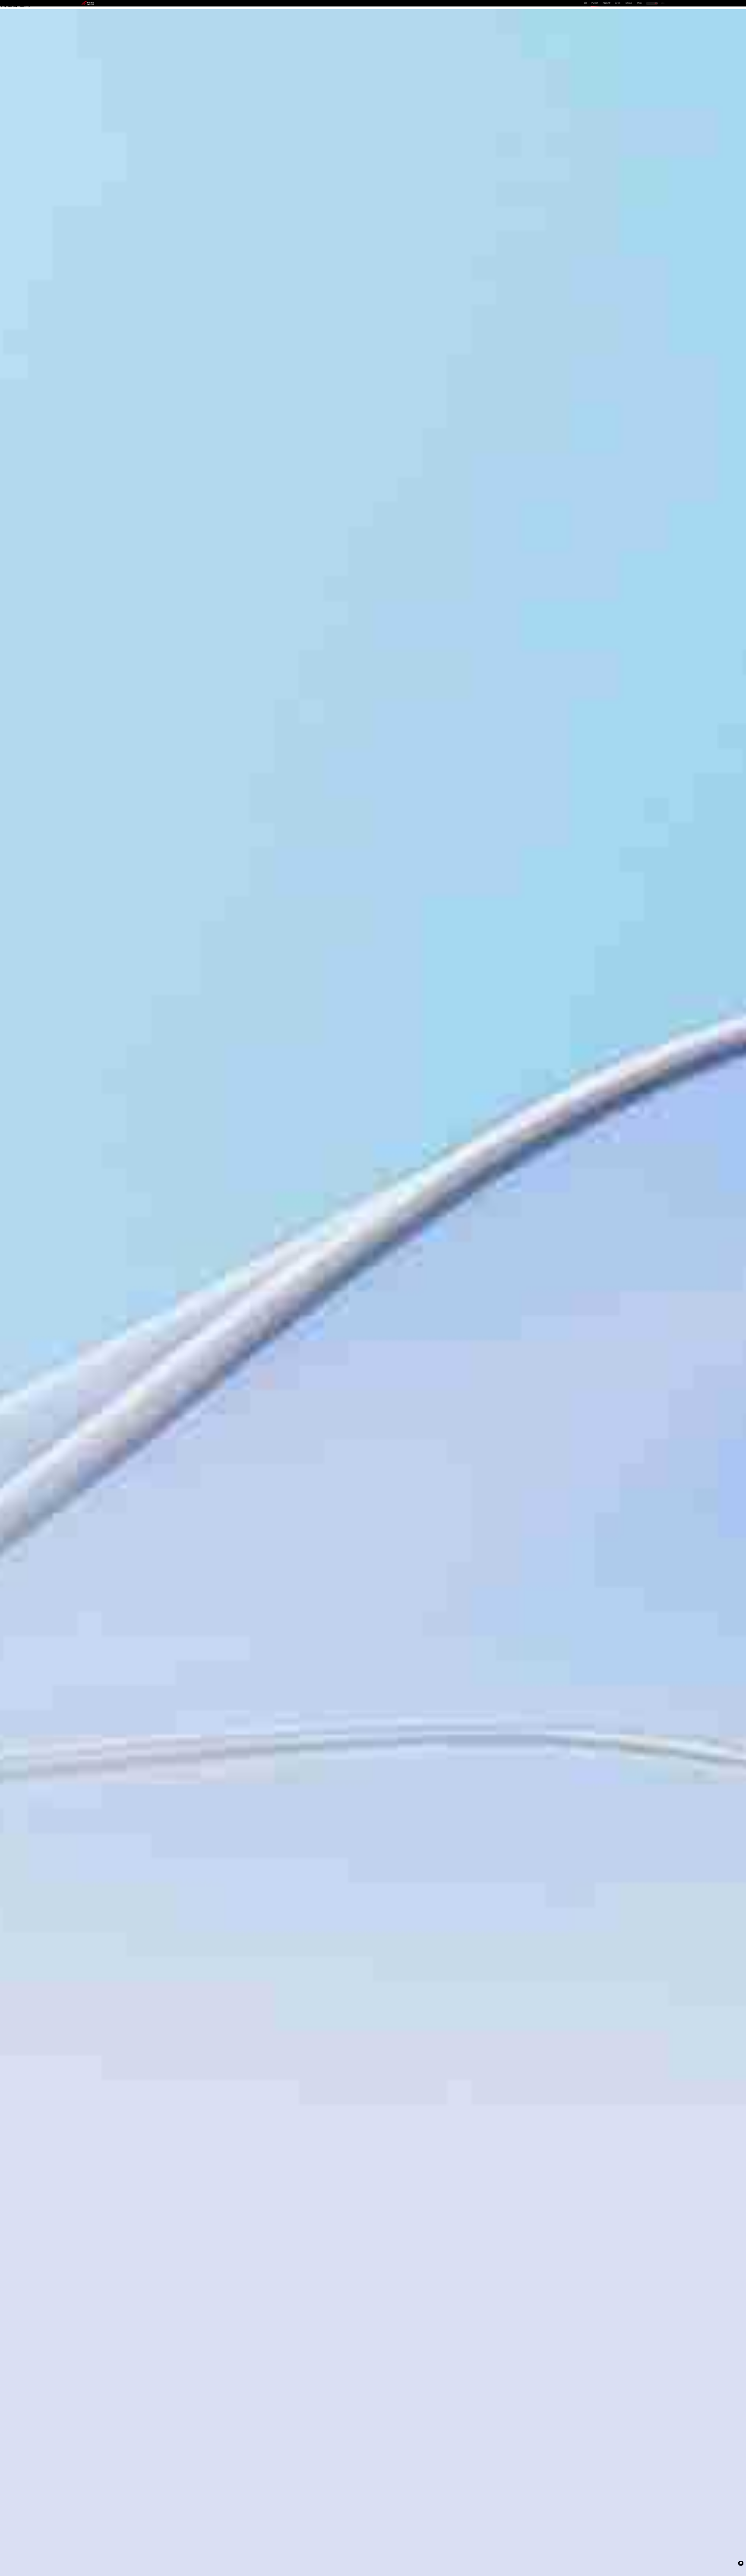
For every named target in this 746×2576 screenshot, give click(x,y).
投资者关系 (629, 3)
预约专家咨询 (92, 1316)
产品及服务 (595, 3)
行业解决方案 (607, 3)
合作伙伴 (618, 3)
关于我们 (639, 3)
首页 (585, 3)
